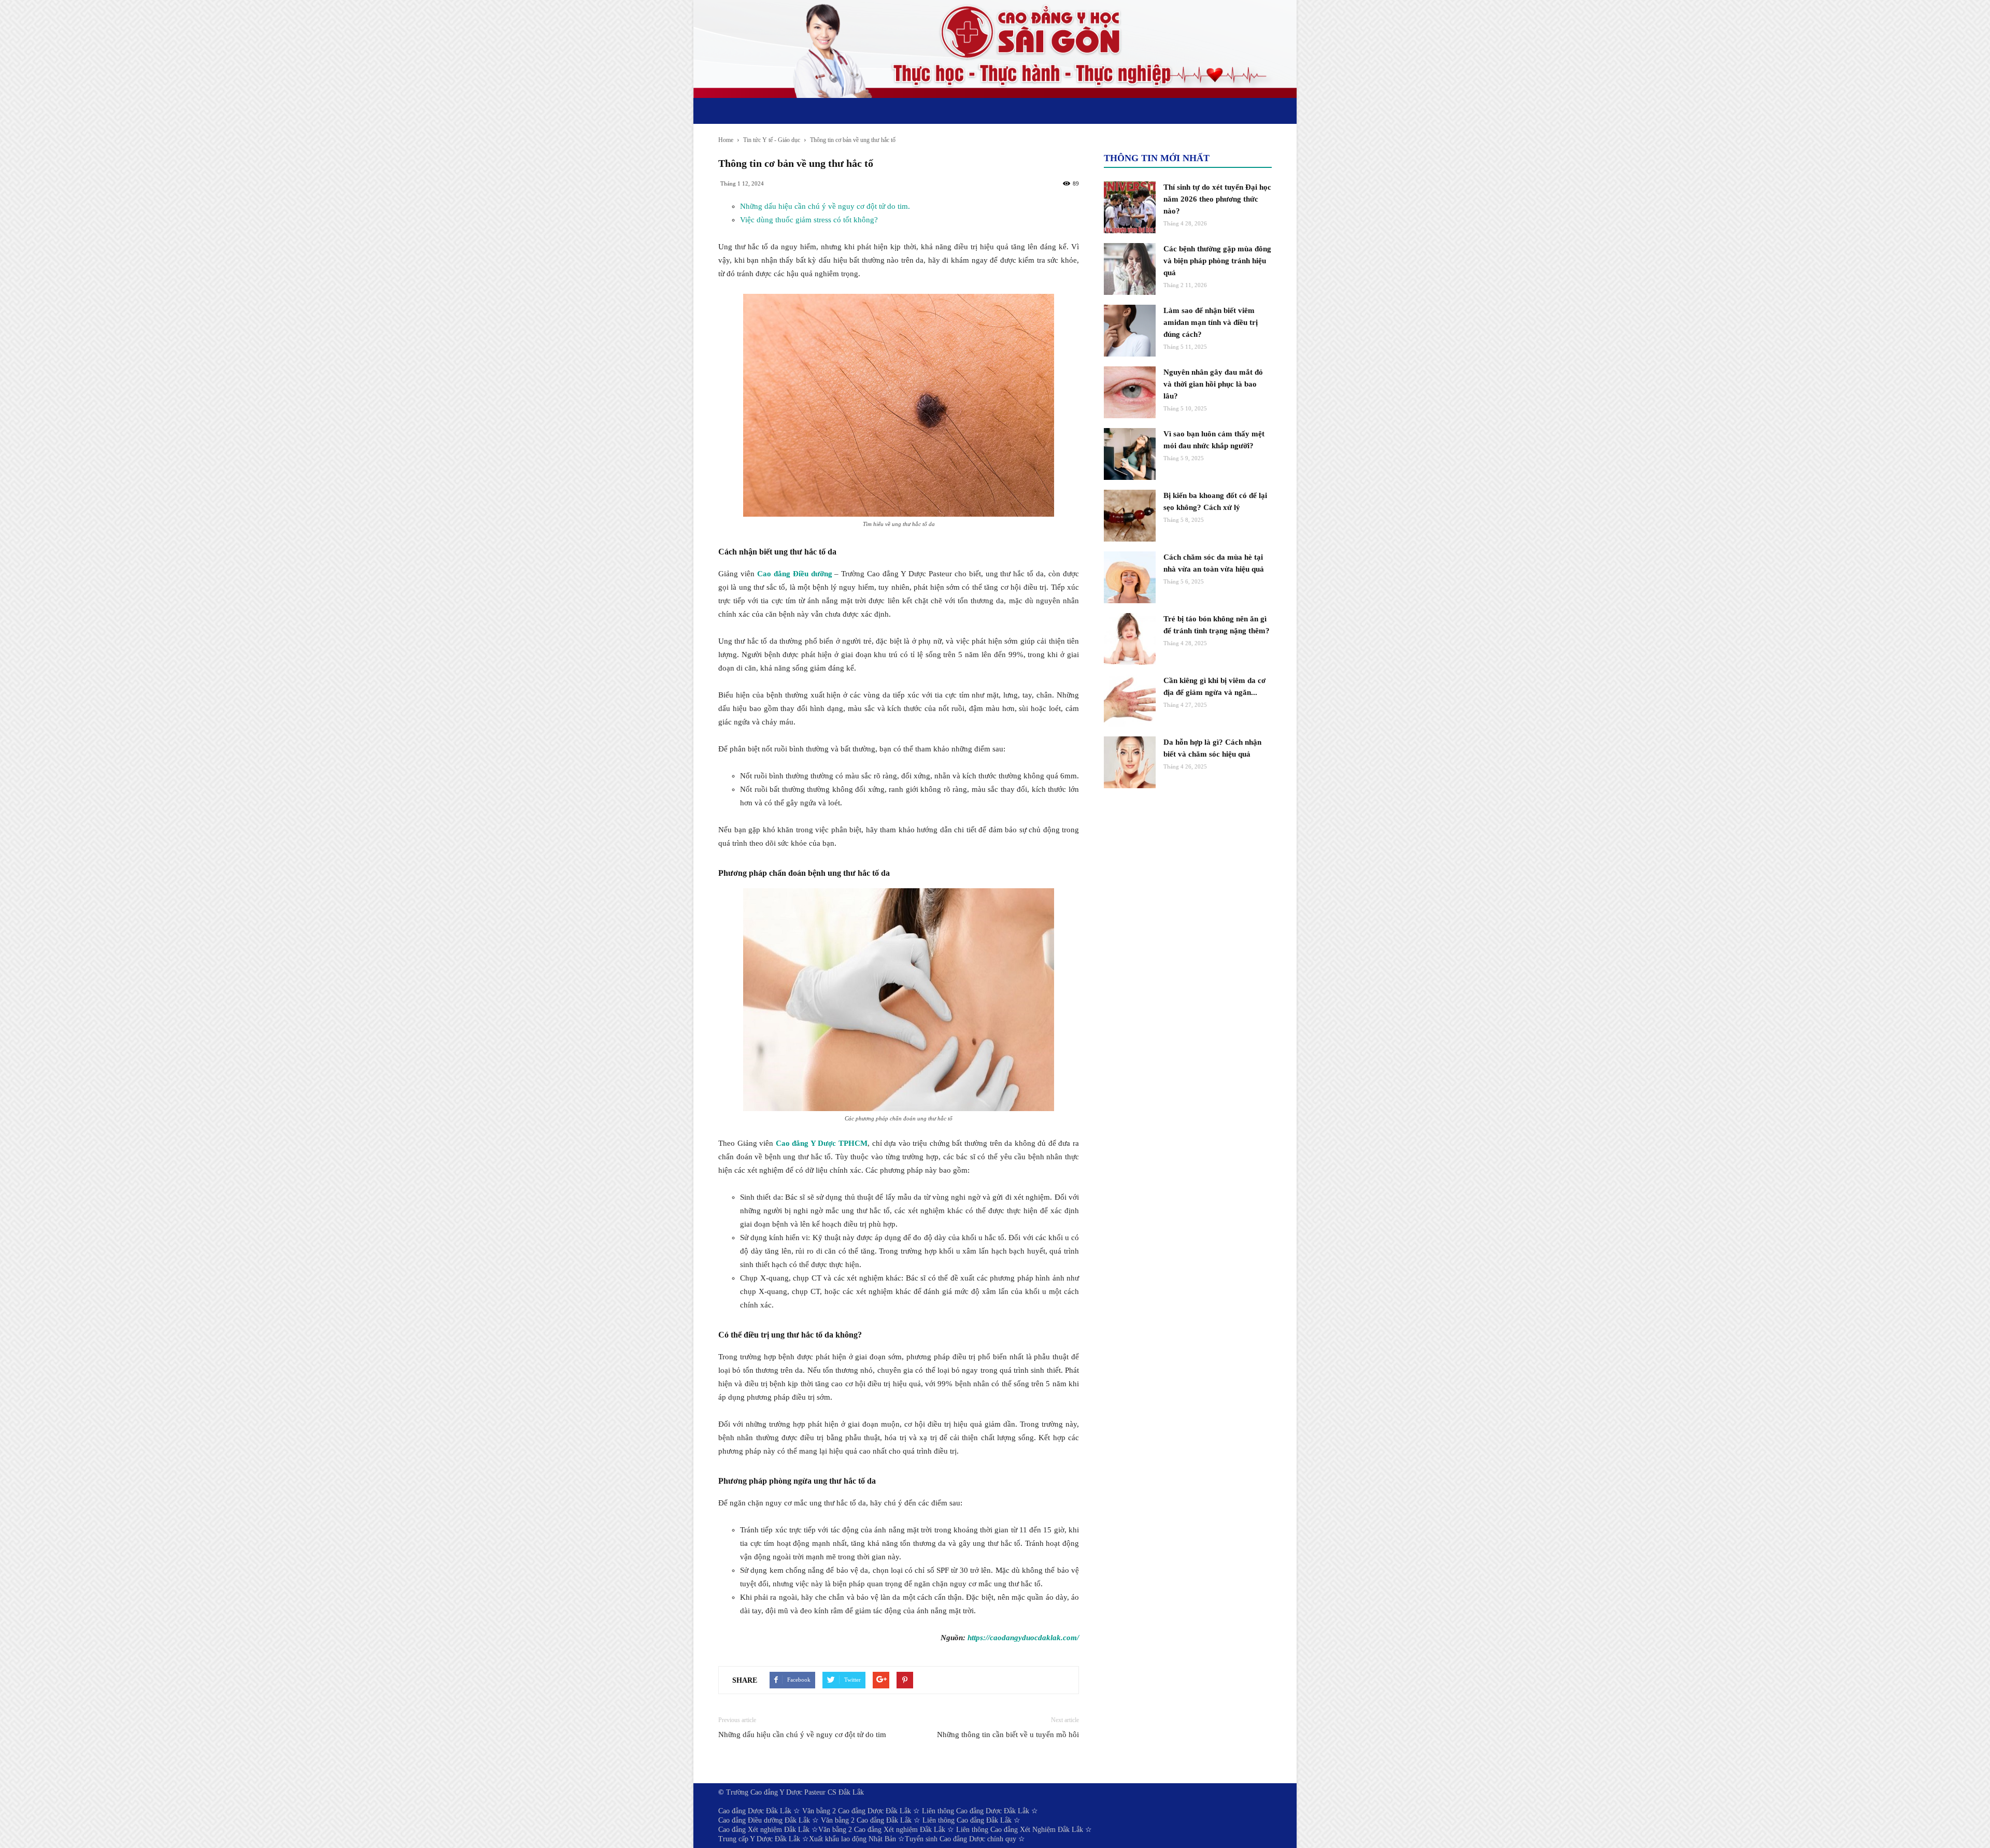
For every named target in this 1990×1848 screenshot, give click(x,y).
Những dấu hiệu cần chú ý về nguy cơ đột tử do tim (802, 1735)
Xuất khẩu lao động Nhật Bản (852, 1839)
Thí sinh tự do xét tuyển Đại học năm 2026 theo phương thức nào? (1217, 199)
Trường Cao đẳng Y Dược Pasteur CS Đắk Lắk (795, 1792)
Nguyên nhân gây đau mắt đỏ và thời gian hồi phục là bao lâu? (1213, 384)
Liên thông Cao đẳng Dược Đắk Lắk (976, 1811)
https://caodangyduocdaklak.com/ (1023, 1638)
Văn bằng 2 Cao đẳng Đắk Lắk (866, 1820)
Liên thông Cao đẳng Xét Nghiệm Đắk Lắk (1020, 1830)
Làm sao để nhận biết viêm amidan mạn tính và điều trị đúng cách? (1211, 322)
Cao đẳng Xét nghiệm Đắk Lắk (764, 1830)
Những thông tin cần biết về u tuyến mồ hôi (1008, 1735)
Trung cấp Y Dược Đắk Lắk (759, 1839)
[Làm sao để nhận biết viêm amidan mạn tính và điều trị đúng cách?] (1130, 331)
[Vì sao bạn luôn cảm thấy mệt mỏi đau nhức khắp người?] (1130, 454)
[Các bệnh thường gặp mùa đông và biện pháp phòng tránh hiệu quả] (1130, 269)
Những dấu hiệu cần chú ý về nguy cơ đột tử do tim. (825, 206)
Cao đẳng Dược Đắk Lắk (755, 1811)
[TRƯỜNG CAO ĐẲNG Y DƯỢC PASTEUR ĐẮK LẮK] (995, 49)
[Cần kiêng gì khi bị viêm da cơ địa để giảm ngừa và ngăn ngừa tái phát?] (1130, 701)
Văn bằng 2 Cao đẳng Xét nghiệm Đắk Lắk (882, 1830)
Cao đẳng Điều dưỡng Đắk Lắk (764, 1820)
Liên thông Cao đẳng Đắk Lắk (967, 1820)
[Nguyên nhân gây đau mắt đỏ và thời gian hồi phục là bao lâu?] (1130, 392)
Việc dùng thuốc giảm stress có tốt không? (809, 220)
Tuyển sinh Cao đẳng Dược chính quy (961, 1839)
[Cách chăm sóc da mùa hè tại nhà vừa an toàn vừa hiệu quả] (1130, 577)
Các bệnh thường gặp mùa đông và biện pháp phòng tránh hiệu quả (1217, 261)
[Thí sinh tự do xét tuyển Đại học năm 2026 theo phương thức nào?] (1130, 207)
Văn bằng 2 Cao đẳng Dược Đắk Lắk (857, 1811)
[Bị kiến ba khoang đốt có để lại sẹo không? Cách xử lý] (1130, 516)
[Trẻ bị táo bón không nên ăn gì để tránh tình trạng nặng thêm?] (1130, 639)
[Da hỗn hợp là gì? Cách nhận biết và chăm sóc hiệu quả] (1130, 762)
